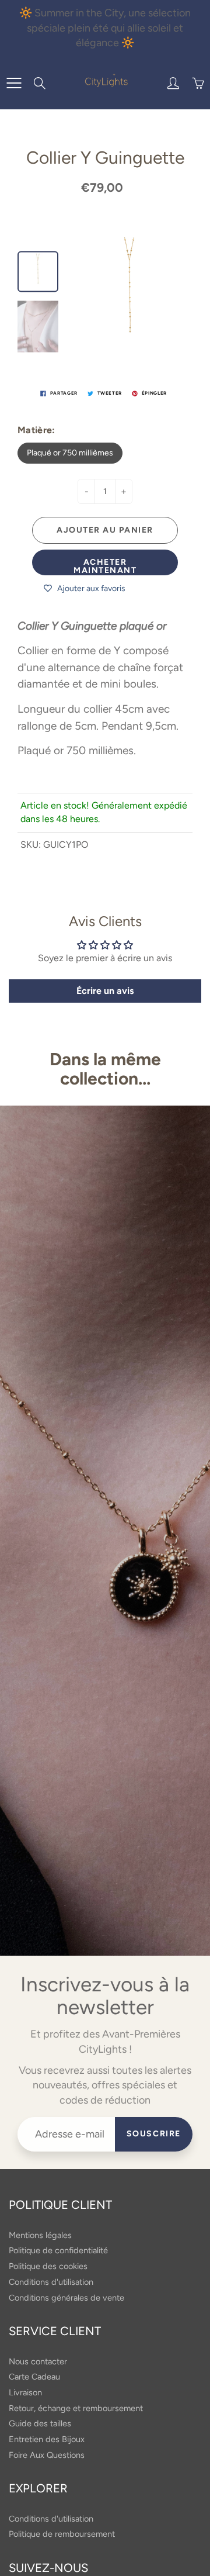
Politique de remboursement (62, 2534)
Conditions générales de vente (66, 2298)
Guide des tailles (40, 2423)
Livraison (25, 2392)
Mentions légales (40, 2235)
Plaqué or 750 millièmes (70, 453)
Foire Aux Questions (47, 2455)
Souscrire (154, 2134)
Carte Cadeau (34, 2377)
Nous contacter (38, 2361)
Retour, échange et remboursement (76, 2408)
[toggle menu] (14, 83)
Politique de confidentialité (58, 2250)
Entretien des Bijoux (47, 2439)
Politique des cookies (48, 2266)
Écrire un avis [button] (105, 991)
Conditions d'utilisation (51, 2282)
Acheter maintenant (105, 566)
